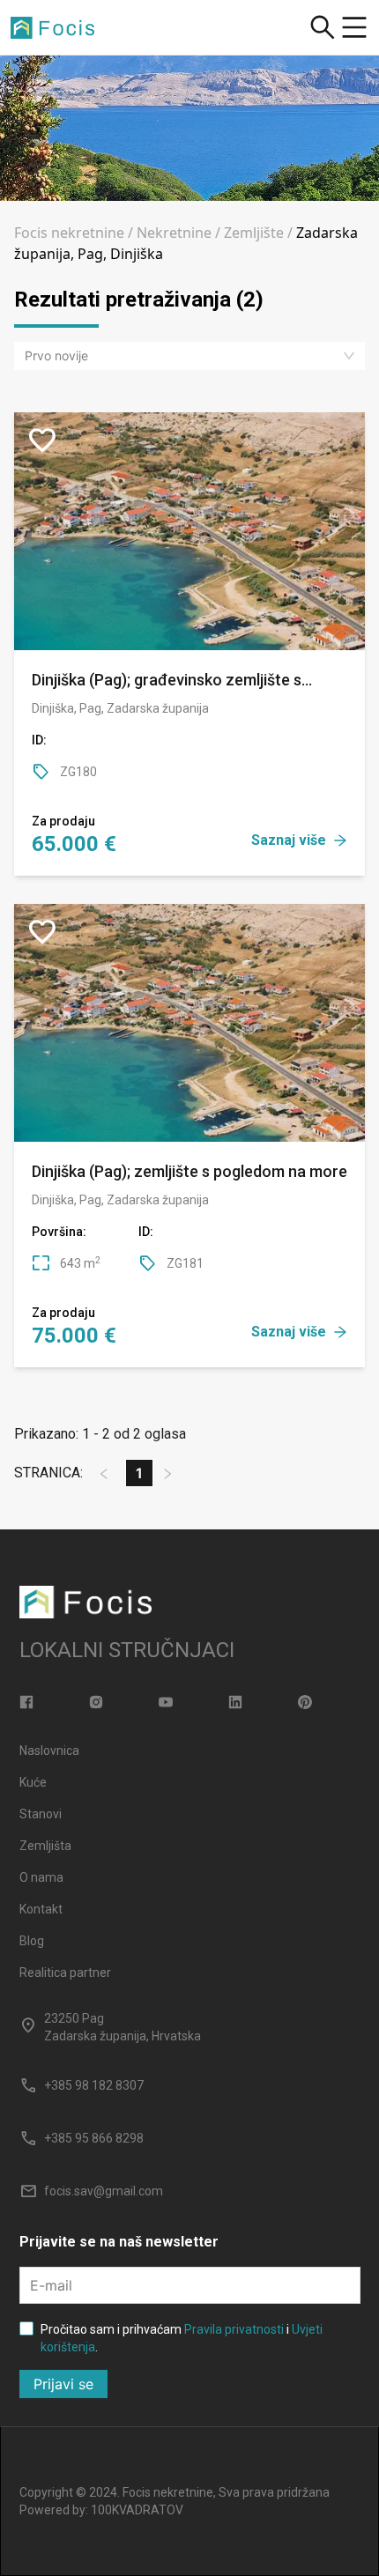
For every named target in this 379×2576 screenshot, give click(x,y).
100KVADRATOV (137, 2510)
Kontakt (41, 1909)
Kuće (33, 1782)
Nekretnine (174, 233)
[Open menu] (354, 27)
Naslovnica (49, 1751)
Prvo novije (56, 355)
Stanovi (41, 1814)
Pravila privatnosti (234, 2329)
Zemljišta (45, 1846)
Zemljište (254, 233)
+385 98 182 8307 (94, 2085)
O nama (41, 1877)
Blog (32, 1941)
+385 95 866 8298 (94, 2138)
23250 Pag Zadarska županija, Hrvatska (123, 2027)
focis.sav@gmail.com (104, 2191)
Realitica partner (65, 1973)
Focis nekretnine (69, 233)
